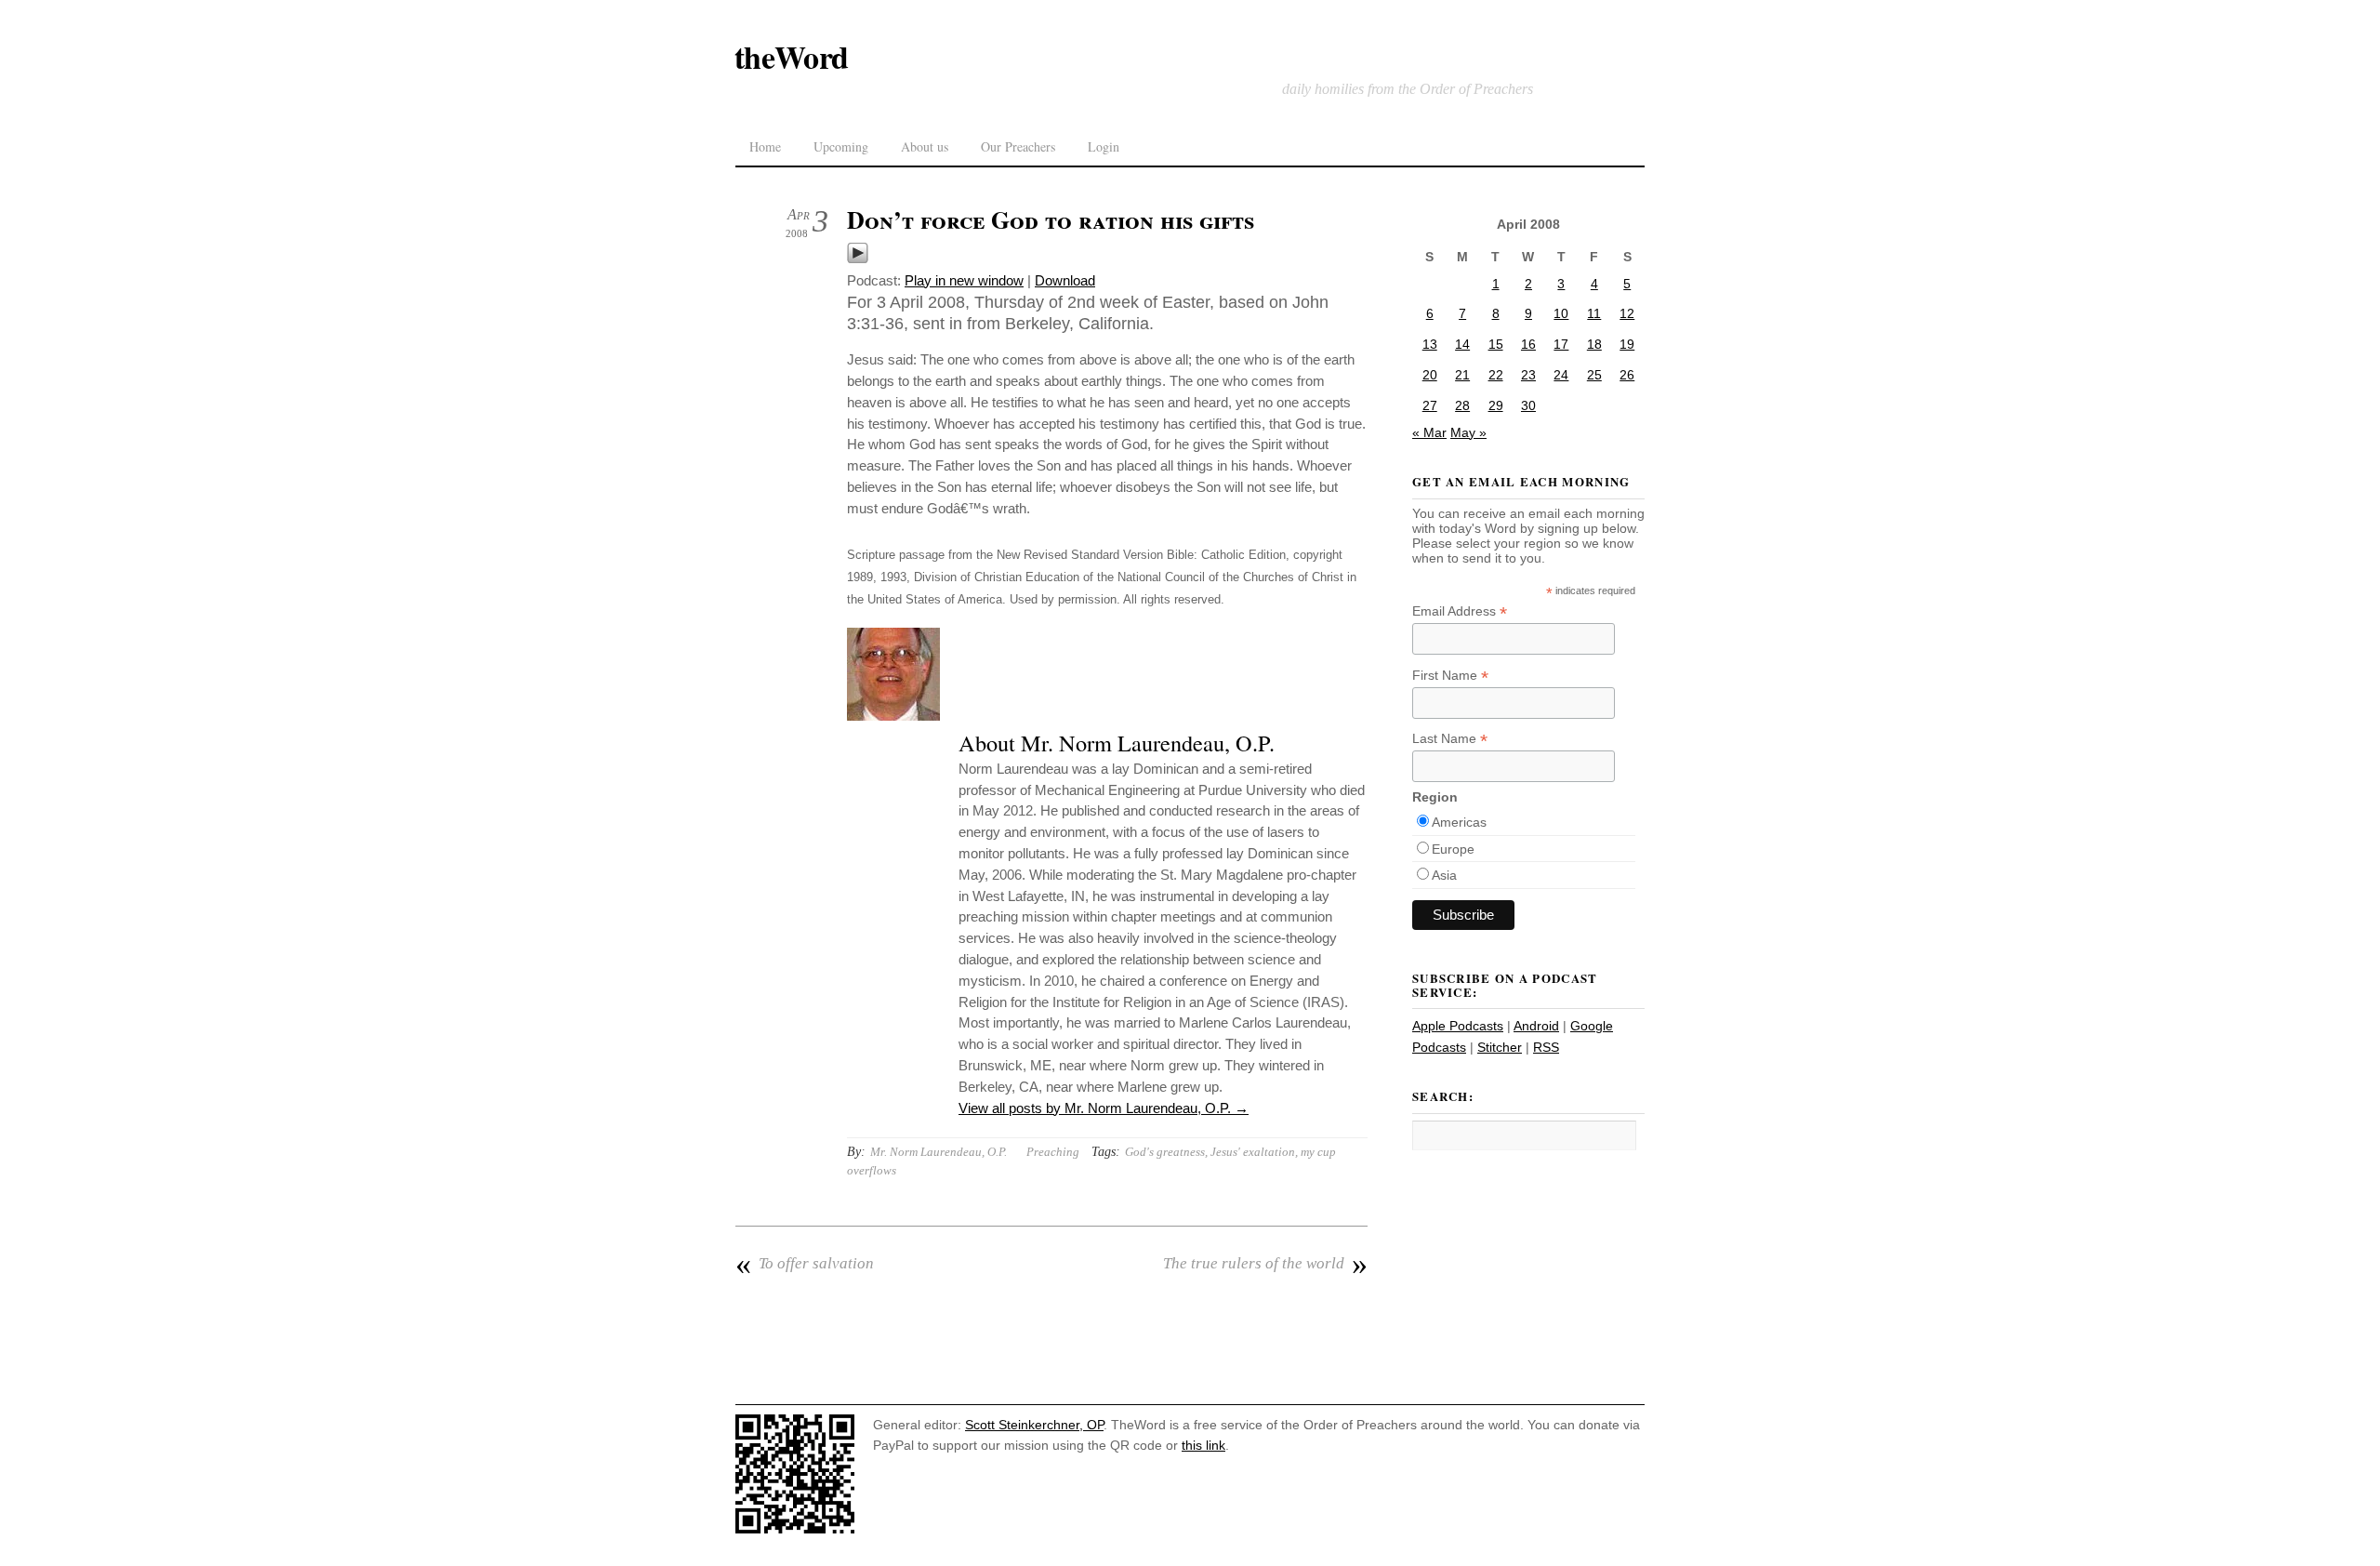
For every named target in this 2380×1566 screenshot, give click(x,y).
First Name (1450, 676)
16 (1528, 344)
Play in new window (964, 280)
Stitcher (1500, 1047)
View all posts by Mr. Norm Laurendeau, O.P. (1104, 1108)
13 (1430, 344)
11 (1594, 313)
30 (1528, 405)
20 (1430, 375)
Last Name (1450, 739)
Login (1104, 146)
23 (1528, 375)
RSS (1546, 1047)
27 (1430, 405)
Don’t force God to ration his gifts (1051, 219)
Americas (1459, 822)
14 (1462, 344)
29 (1496, 405)
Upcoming (841, 146)
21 (1462, 375)
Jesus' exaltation (1253, 1152)
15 (1496, 344)
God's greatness (1165, 1152)
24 (1561, 375)
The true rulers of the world (1265, 1264)
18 (1594, 344)
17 (1561, 344)
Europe (1453, 849)
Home (765, 146)
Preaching (1053, 1152)
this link (1203, 1445)
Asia (1444, 875)
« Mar (1429, 432)
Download (1065, 280)
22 (1496, 375)
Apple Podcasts (1458, 1026)
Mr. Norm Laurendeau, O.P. (939, 1152)
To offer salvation (805, 1264)
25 (1594, 375)
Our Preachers (1018, 146)
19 (1627, 344)
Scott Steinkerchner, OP (1034, 1425)
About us (925, 146)
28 (1462, 405)
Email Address (1460, 611)
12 (1627, 313)
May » (1468, 432)
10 (1561, 313)
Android (1536, 1026)
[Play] (858, 259)
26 (1627, 375)
